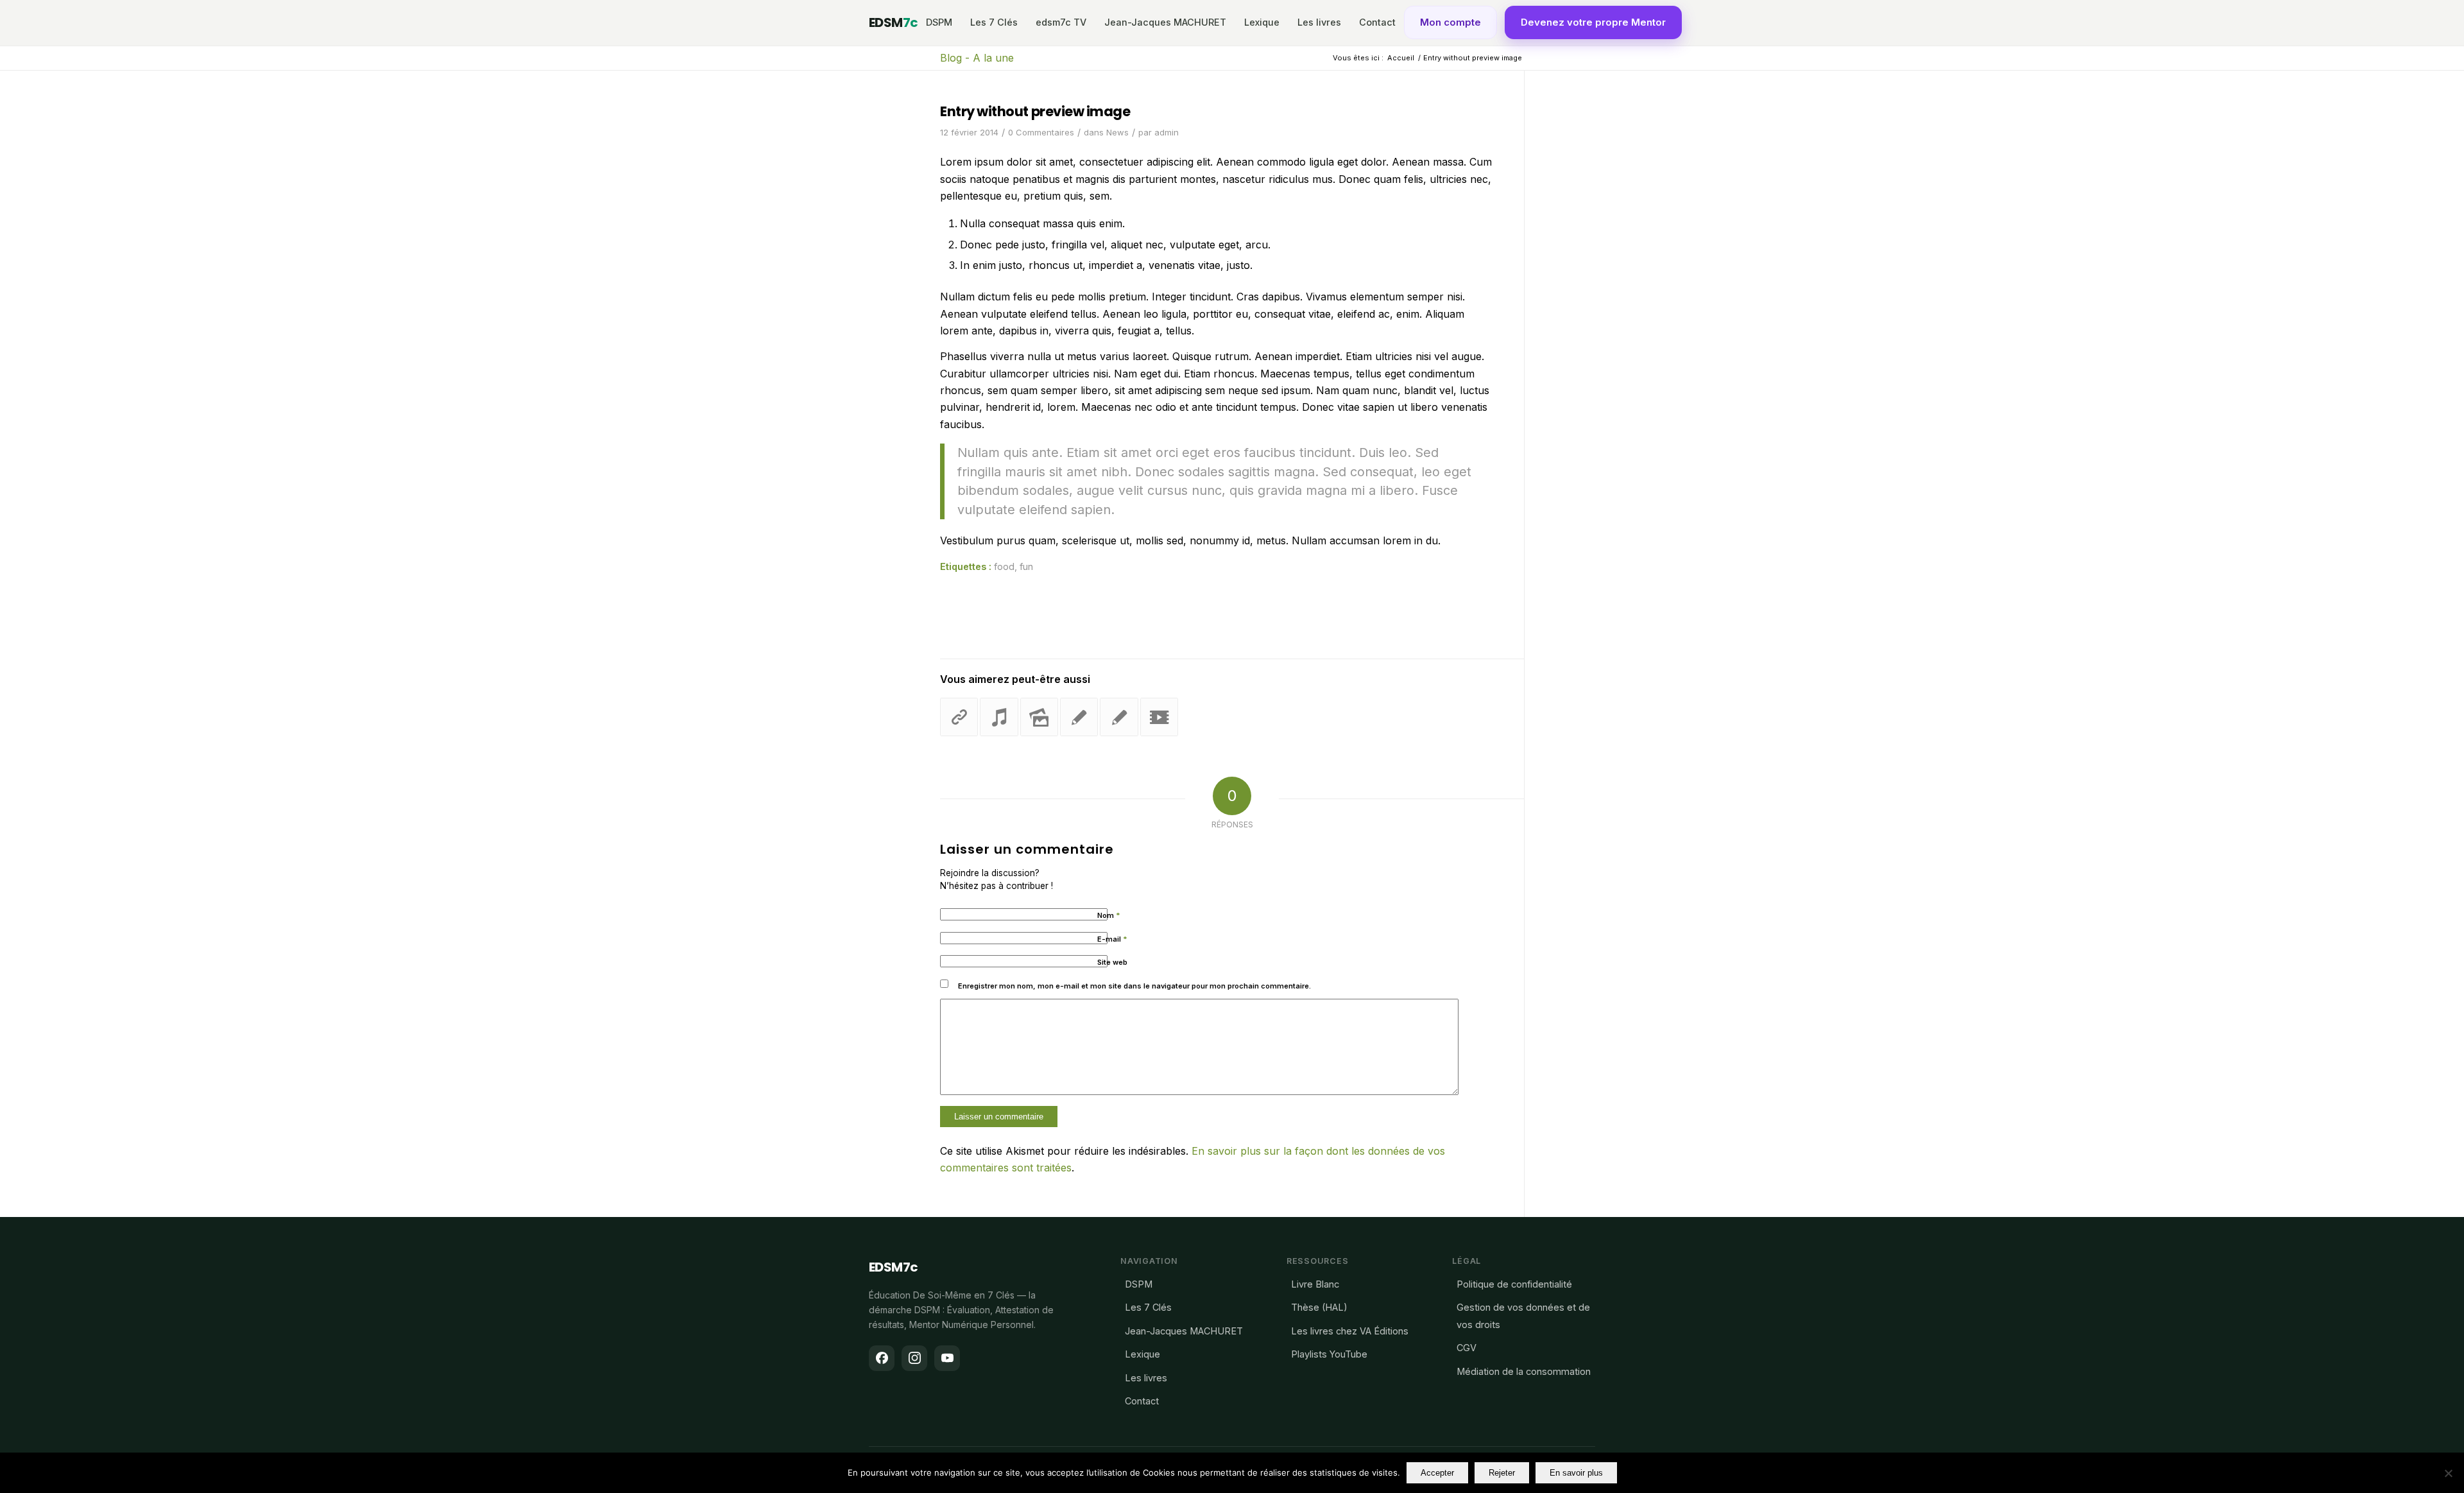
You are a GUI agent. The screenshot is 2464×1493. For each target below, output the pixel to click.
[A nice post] (1119, 717)
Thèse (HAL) (1319, 1307)
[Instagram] (914, 1358)
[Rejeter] (2448, 1473)
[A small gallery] (1039, 717)
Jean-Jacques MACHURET (1165, 22)
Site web (1112, 962)
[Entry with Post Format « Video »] (1159, 717)
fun (1026, 566)
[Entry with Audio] (999, 717)
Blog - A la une (977, 58)
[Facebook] (882, 1358)
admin (1167, 132)
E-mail (1112, 939)
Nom (1109, 915)
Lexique (1262, 22)
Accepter (1437, 1473)
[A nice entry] (1079, 717)
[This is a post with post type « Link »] (959, 717)
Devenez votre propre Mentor (1593, 22)
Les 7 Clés (994, 22)
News (1117, 132)
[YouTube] (947, 1358)
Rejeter (1502, 1473)
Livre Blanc (1315, 1284)
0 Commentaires (1041, 132)
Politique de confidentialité (1514, 1284)
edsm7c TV (1061, 22)
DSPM (939, 22)
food (1004, 566)
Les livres (1319, 22)
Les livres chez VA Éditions (1350, 1331)
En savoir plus (1576, 1473)
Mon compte (1450, 22)
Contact (1377, 22)
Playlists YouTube (1329, 1354)
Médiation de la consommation (1524, 1371)
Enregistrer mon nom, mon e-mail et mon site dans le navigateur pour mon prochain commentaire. (1134, 986)
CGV (1467, 1348)
